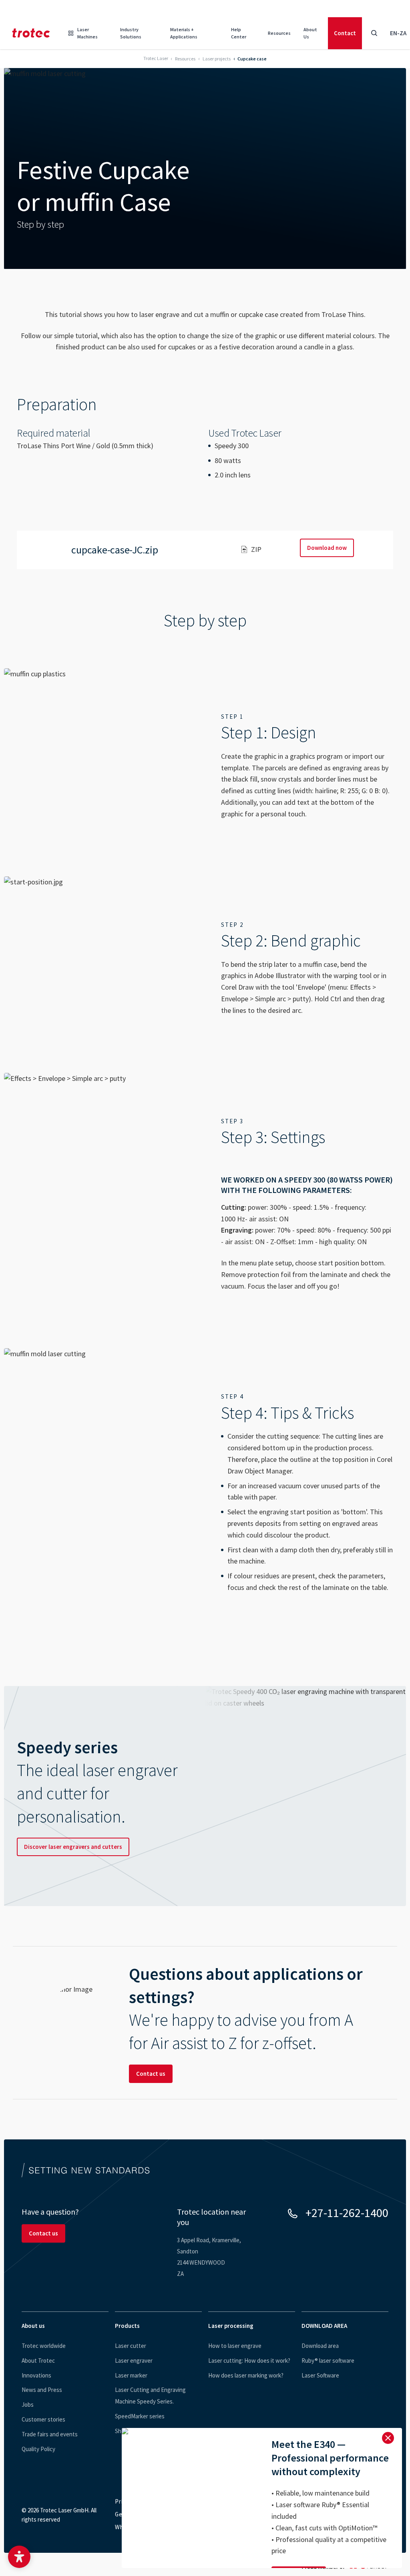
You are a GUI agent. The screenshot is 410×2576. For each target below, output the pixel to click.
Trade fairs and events (50, 2434)
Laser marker (131, 2375)
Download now (327, 548)
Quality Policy (38, 2449)
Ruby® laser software (328, 2360)
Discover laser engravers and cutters (73, 1847)
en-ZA (398, 33)
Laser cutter (131, 2346)
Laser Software (320, 2375)
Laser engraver (134, 2360)
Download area (320, 2346)
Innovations (36, 2375)
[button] (19, 2557)
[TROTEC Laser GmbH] (31, 33)
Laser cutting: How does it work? (249, 2360)
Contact (345, 33)
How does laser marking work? (246, 2375)
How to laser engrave (235, 2346)
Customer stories (43, 2419)
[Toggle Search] (374, 33)
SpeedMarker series (140, 2416)
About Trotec (38, 2360)
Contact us (151, 2074)
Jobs (28, 2405)
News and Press (42, 2390)
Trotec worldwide (44, 2346)
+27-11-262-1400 (347, 2213)
